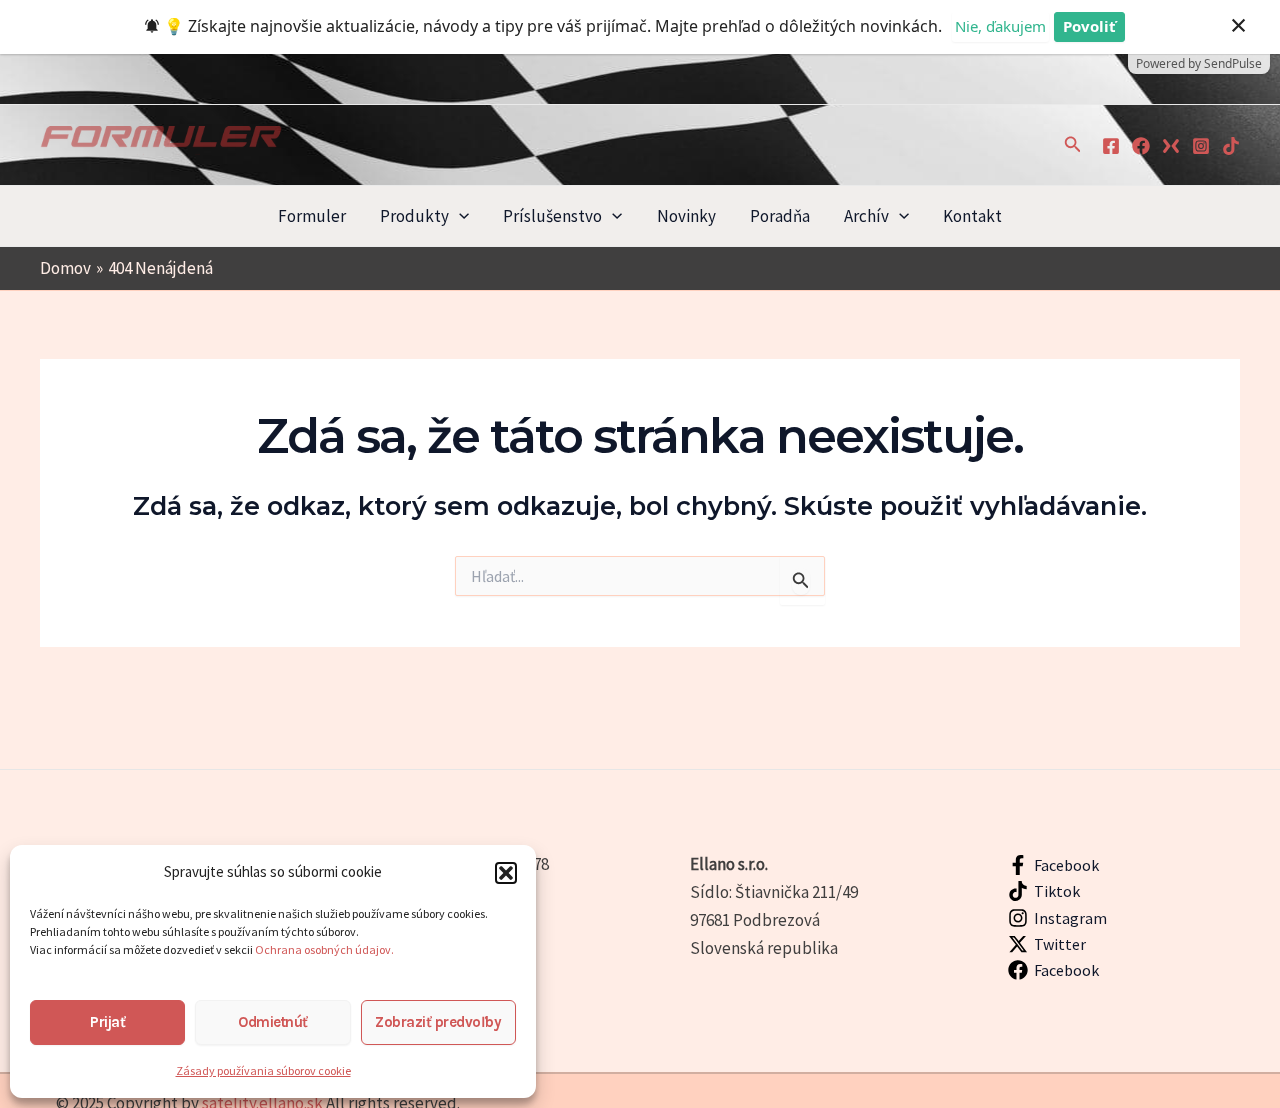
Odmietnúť (273, 1022)
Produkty (414, 216)
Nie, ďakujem (1000, 26)
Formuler (312, 216)
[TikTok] (1231, 146)
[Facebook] (1111, 146)
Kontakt (972, 216)
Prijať (107, 1022)
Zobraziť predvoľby (438, 1022)
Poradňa (780, 216)
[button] (506, 873)
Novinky (686, 216)
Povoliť (1089, 26)
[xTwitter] (1171, 146)
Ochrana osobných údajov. (325, 949)
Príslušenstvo (552, 216)
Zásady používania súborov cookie (263, 1070)
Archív (866, 216)
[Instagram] (1201, 146)
